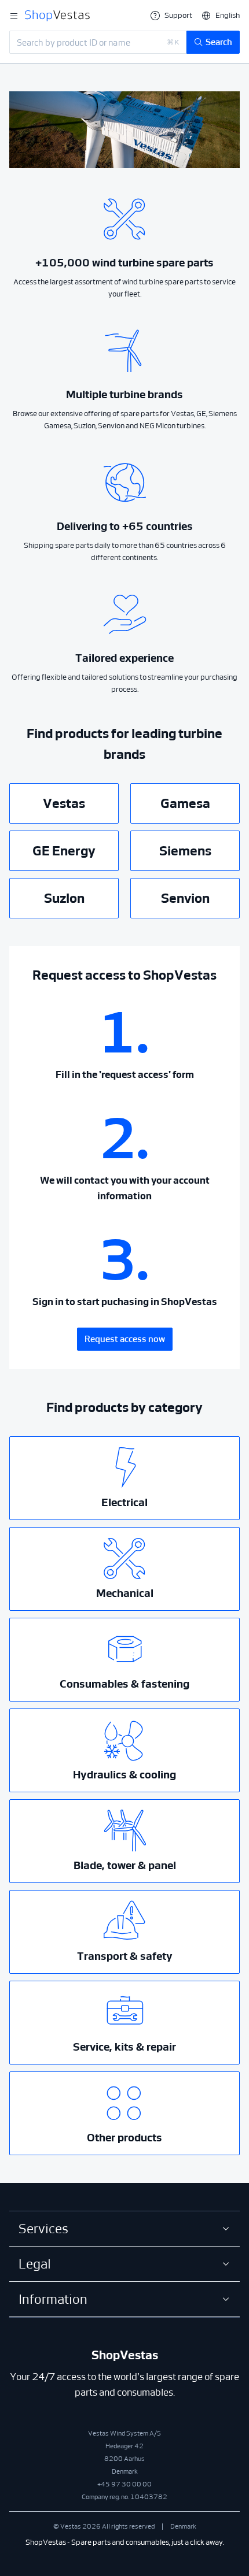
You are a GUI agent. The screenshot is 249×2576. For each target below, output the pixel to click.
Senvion (185, 898)
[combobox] (98, 42)
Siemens (185, 851)
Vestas (64, 803)
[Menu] (14, 16)
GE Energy (64, 851)
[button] (221, 15)
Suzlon (64, 898)
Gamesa (185, 803)
